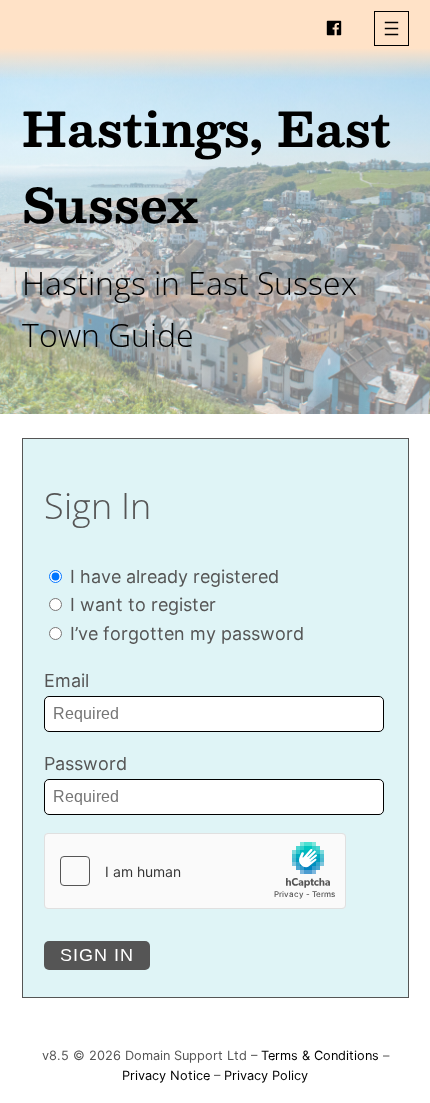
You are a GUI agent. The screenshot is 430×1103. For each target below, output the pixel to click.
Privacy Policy (266, 1075)
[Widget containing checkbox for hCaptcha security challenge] (195, 871)
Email (66, 680)
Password (85, 763)
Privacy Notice (166, 1075)
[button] (391, 28)
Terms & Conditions (320, 1055)
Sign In (97, 955)
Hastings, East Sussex (206, 165)
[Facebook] (334, 28)
